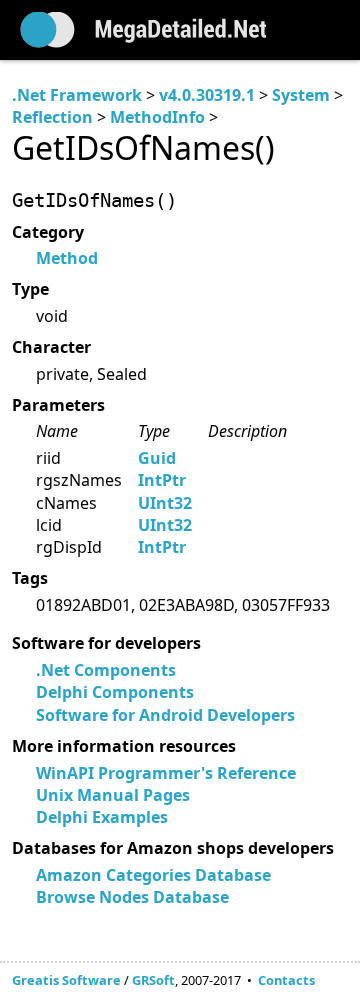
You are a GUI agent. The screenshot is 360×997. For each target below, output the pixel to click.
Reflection (52, 117)
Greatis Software (66, 980)
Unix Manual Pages (113, 795)
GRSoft (153, 980)
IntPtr (162, 480)
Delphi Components (115, 692)
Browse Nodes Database (132, 897)
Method (67, 258)
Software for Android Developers (165, 715)
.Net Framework (77, 95)
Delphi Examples (102, 817)
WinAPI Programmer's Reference (166, 773)
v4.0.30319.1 (207, 95)
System (301, 95)
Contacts (286, 980)
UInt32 (165, 503)
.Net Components (106, 670)
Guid (157, 458)
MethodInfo (157, 117)
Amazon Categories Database (153, 875)
